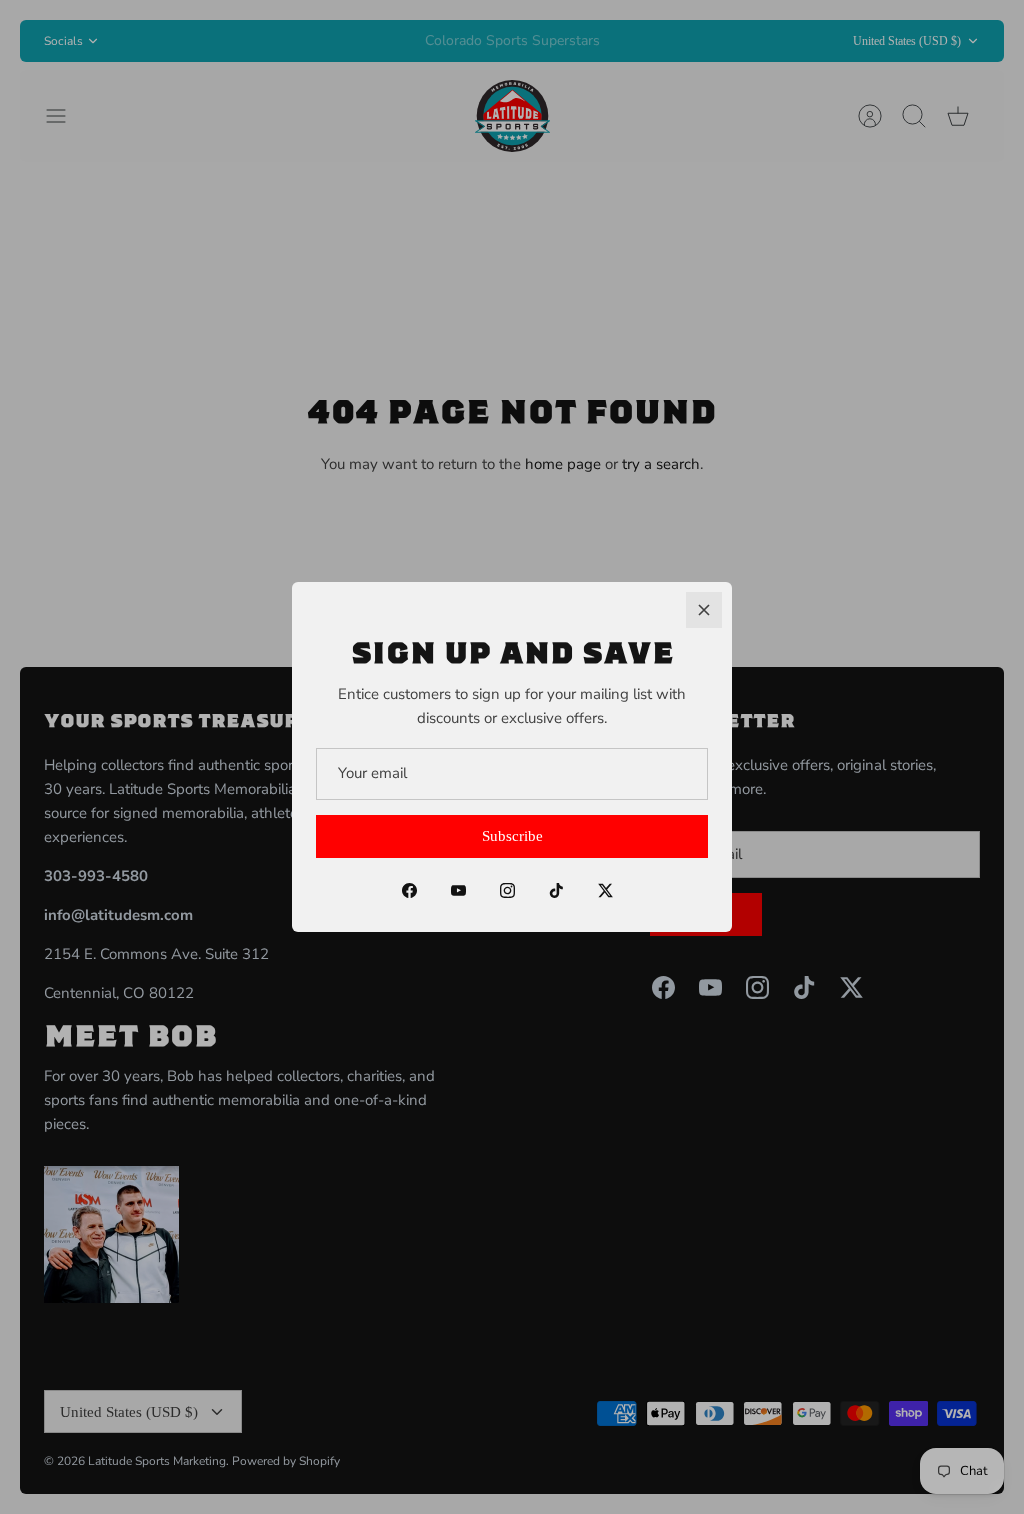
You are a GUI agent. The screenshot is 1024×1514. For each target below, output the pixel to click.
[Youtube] (458, 890)
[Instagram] (507, 890)
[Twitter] (605, 890)
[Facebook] (409, 890)
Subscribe (512, 836)
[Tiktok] (556, 890)
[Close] (704, 610)
